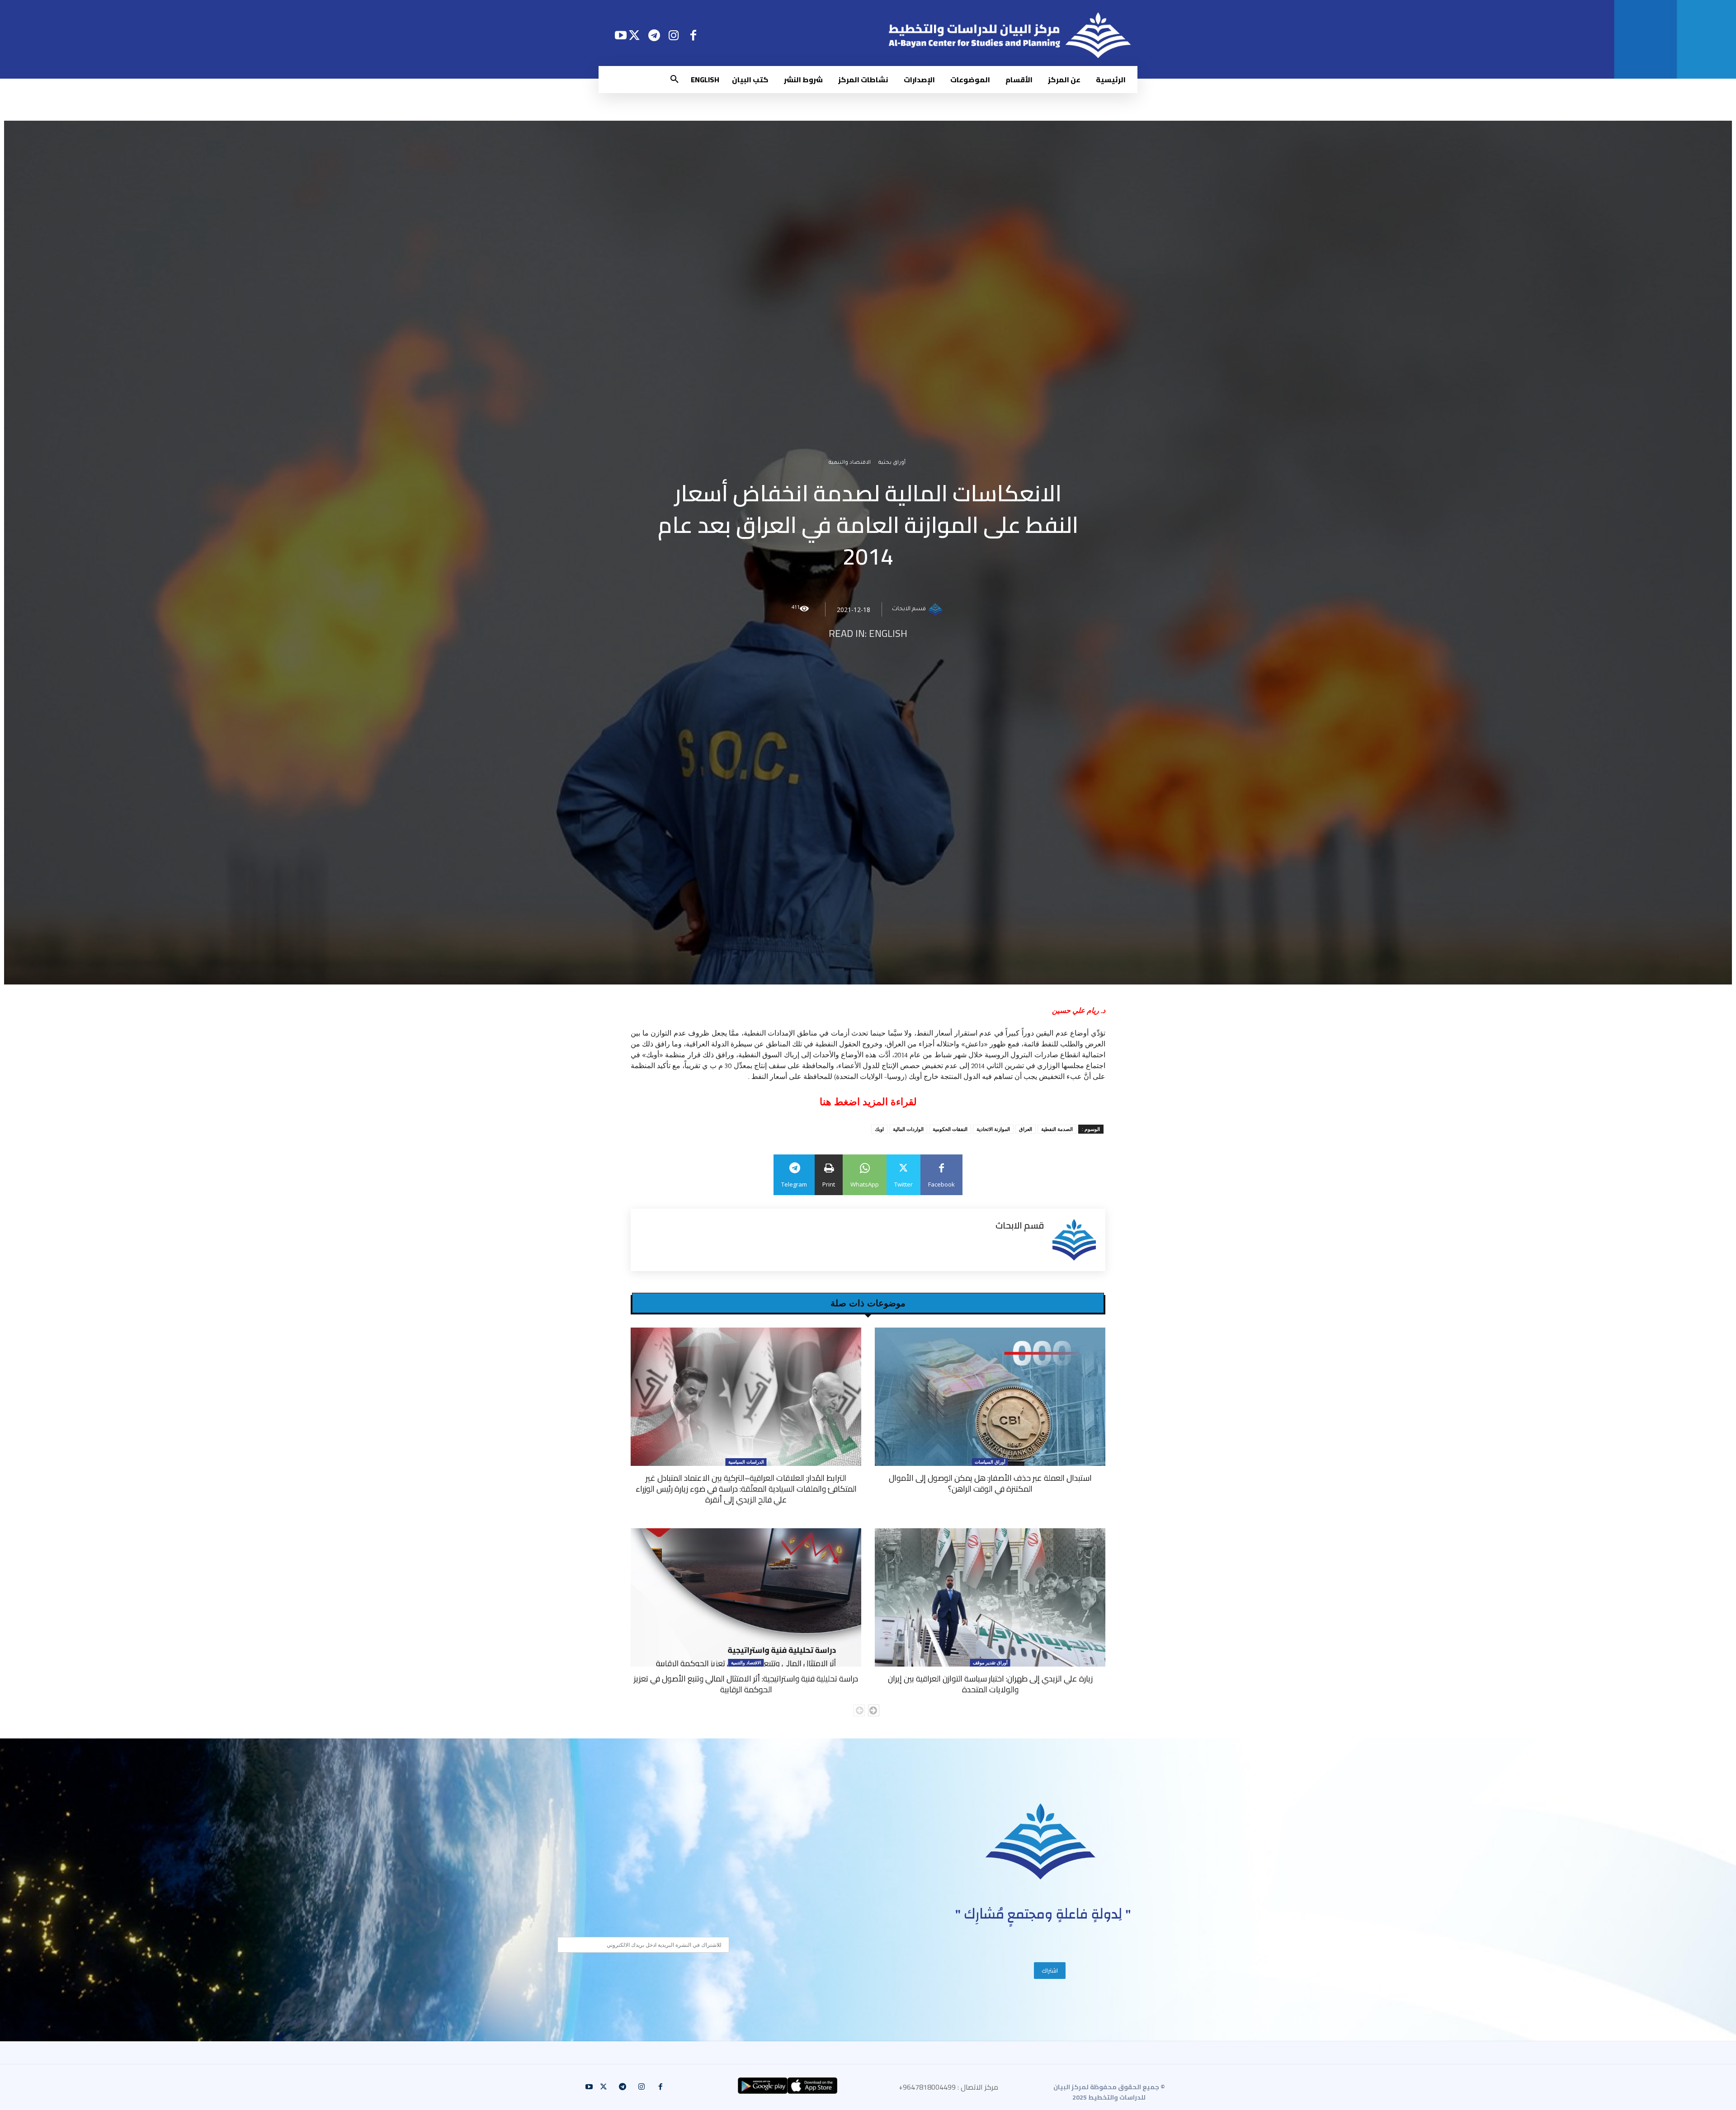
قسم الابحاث (909, 609)
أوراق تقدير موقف (990, 1663)
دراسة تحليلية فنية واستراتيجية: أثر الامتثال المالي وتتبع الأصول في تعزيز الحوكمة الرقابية (746, 1684)
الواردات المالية (908, 1129)
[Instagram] (674, 35)
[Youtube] (620, 35)
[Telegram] (654, 35)
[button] (675, 80)
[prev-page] (859, 1710)
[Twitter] (634, 35)
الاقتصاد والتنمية (850, 463)
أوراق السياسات (990, 1462)
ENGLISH (888, 633)
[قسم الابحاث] (937, 609)
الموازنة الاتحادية (993, 1129)
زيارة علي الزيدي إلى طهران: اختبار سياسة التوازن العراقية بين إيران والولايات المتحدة (990, 1684)
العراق (1026, 1129)
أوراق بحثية (892, 463)
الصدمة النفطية (1057, 1129)
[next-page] (874, 1710)
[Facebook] (693, 35)
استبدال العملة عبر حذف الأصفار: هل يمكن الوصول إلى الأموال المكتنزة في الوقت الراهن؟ (990, 1483)
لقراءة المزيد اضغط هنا (868, 1102)
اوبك (879, 1129)
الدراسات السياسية (746, 1462)
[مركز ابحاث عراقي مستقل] (1041, 1842)
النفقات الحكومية (950, 1129)
